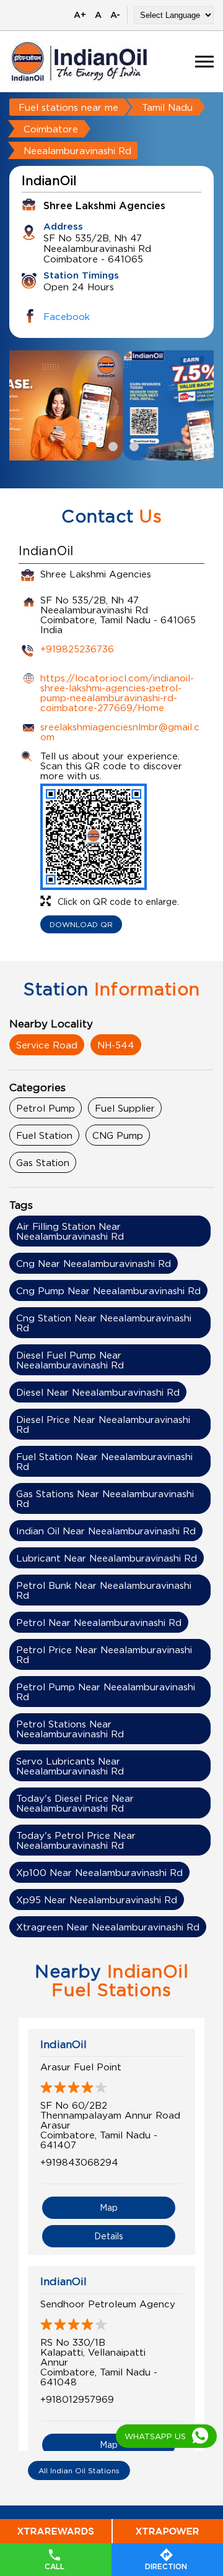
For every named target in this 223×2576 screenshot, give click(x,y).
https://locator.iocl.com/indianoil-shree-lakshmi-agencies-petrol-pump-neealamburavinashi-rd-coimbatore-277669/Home (117, 693)
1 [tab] (90, 445)
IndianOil (63, 2044)
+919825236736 (77, 649)
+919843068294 (79, 2162)
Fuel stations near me (68, 107)
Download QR (81, 924)
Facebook (67, 316)
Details (109, 2236)
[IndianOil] (79, 62)
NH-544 (116, 1045)
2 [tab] (111, 445)
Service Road (47, 1045)
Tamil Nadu (167, 107)
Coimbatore (51, 129)
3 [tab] (133, 445)
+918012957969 (77, 2399)
